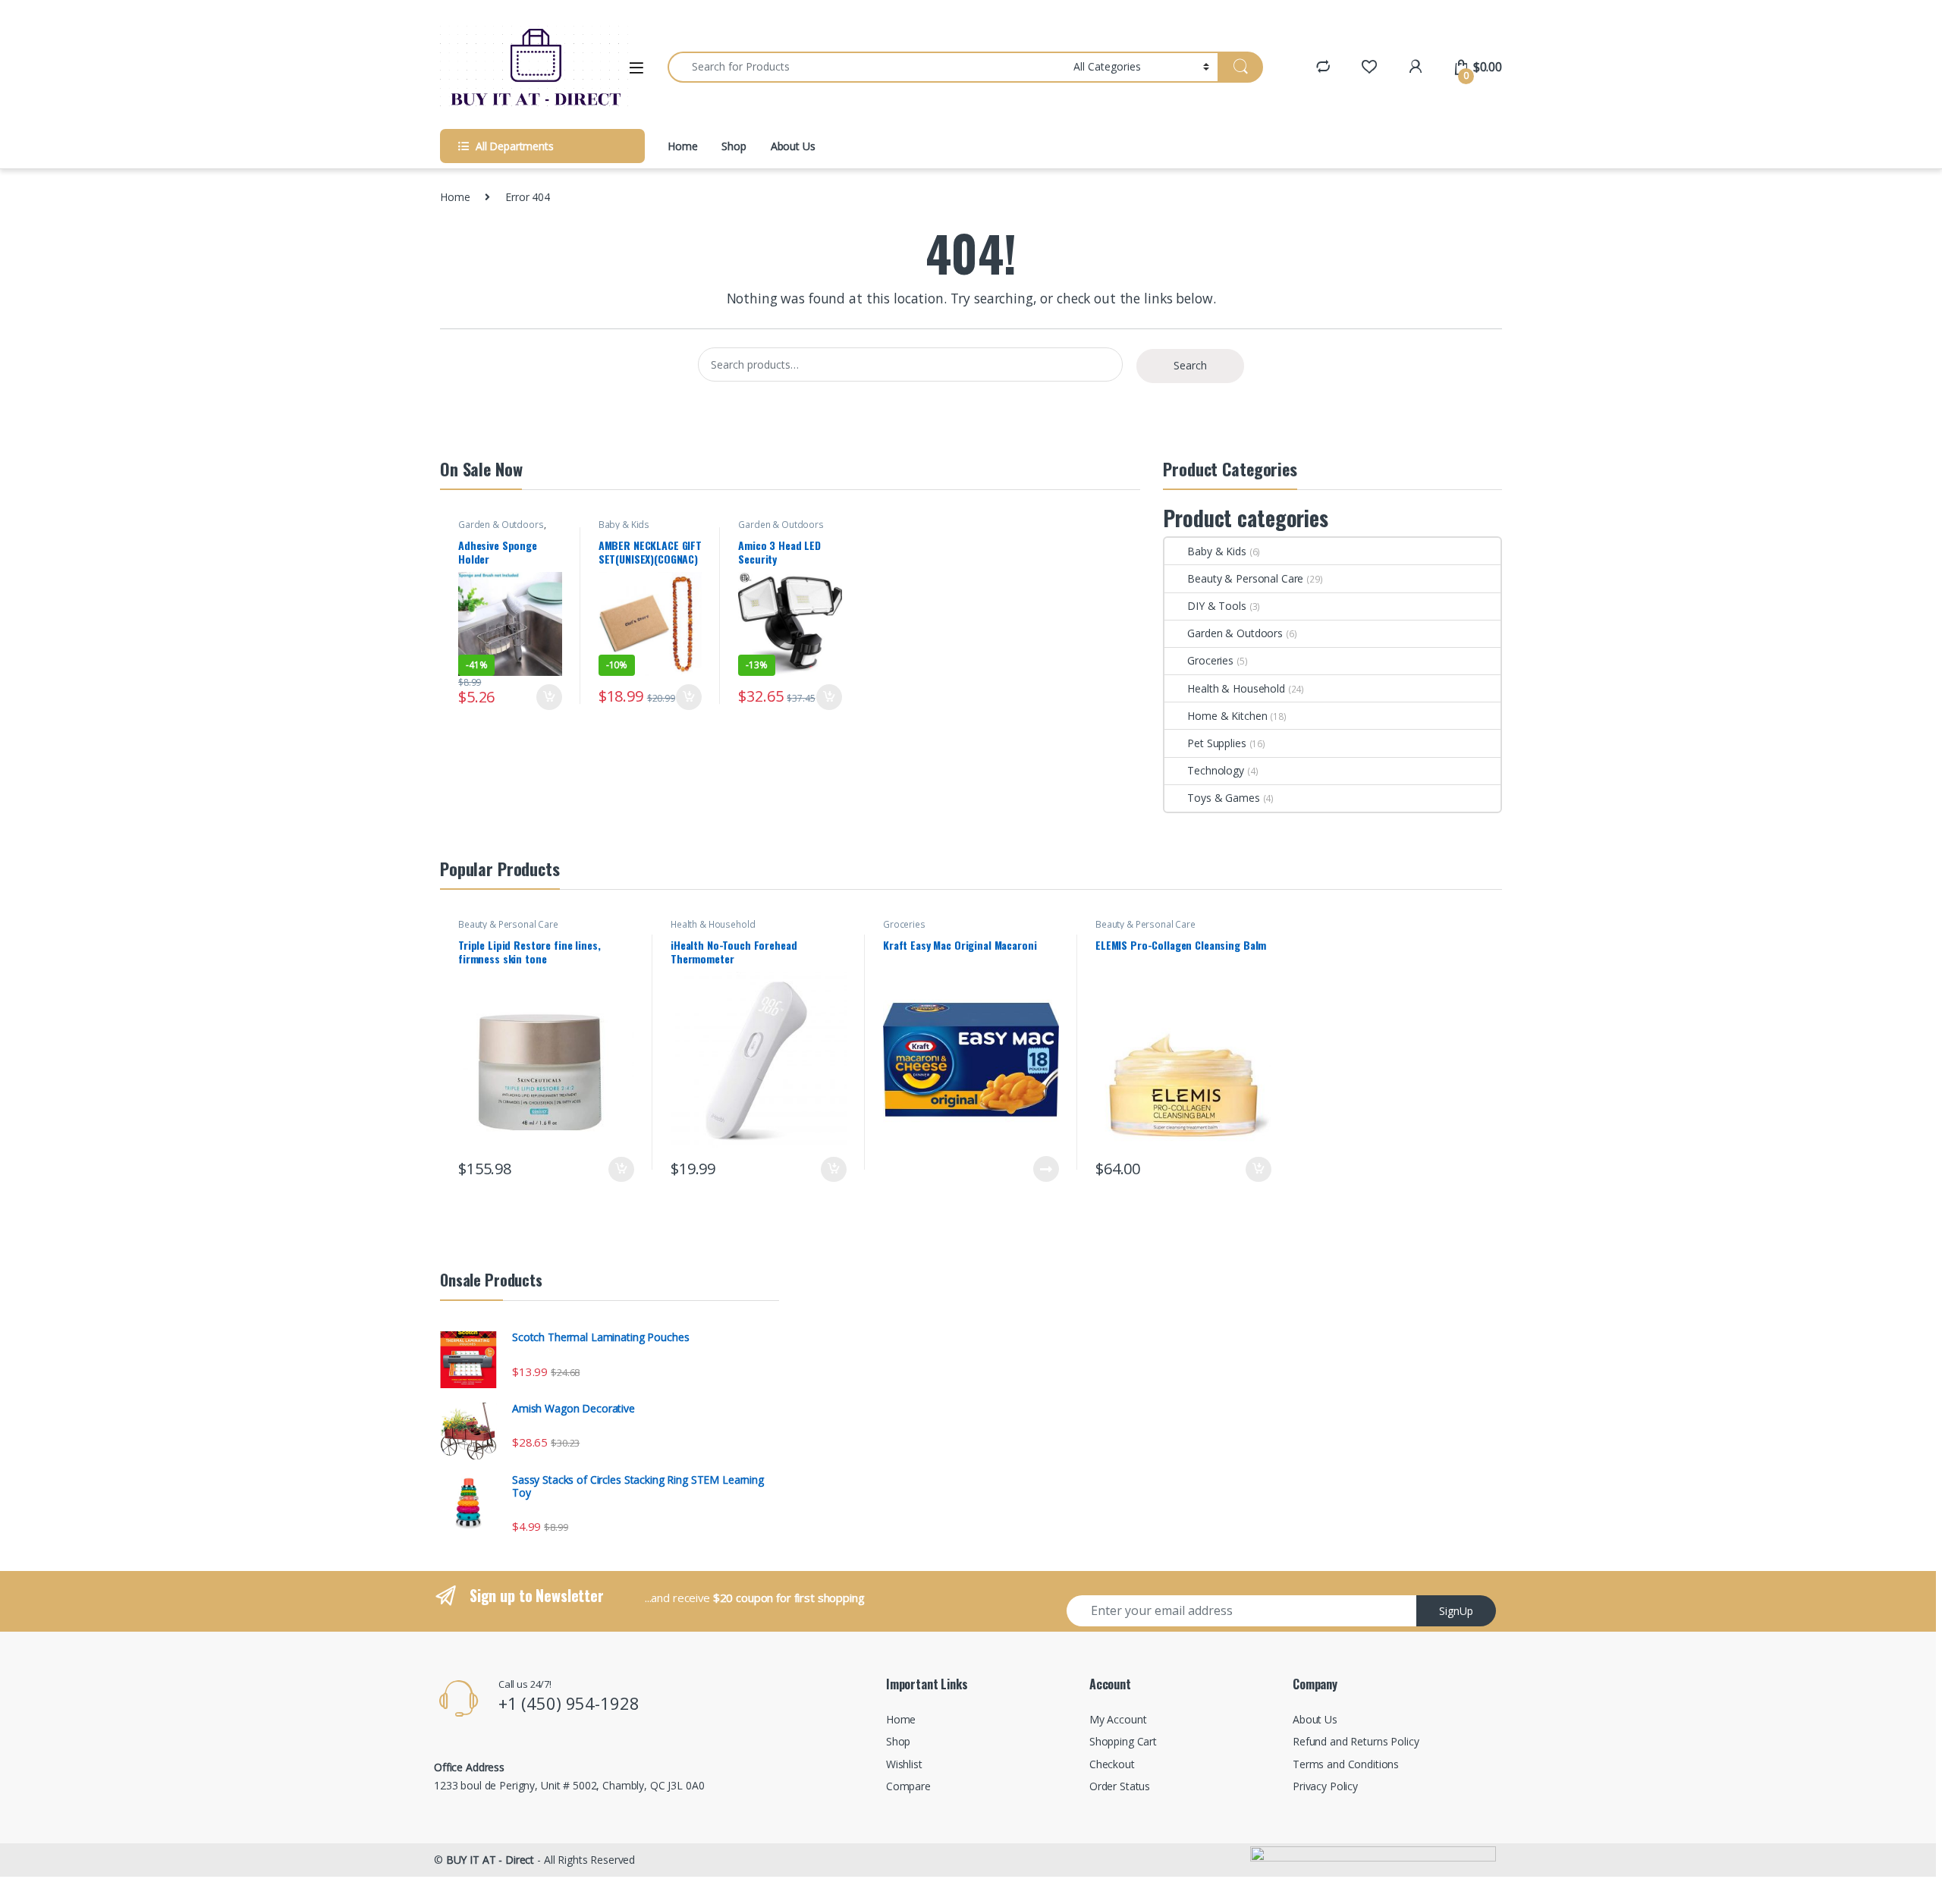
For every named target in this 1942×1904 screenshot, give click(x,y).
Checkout (1112, 1764)
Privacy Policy (1325, 1786)
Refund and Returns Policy (1356, 1741)
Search (1190, 365)
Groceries (1210, 660)
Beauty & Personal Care (1245, 578)
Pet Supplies (1216, 743)
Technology (1216, 770)
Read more (1046, 1169)
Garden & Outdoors (501, 525)
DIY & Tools (1216, 606)
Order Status (1120, 1786)
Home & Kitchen (1227, 716)
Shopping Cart (1123, 1741)
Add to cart (549, 697)
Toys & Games (1223, 798)
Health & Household (1236, 688)
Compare (908, 1786)
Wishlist (904, 1764)
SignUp (1456, 1611)
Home (682, 146)
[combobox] (866, 67)
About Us (793, 146)
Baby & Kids (624, 525)
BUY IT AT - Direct (490, 1860)
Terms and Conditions (1346, 1764)
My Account (1118, 1719)
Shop (734, 146)
